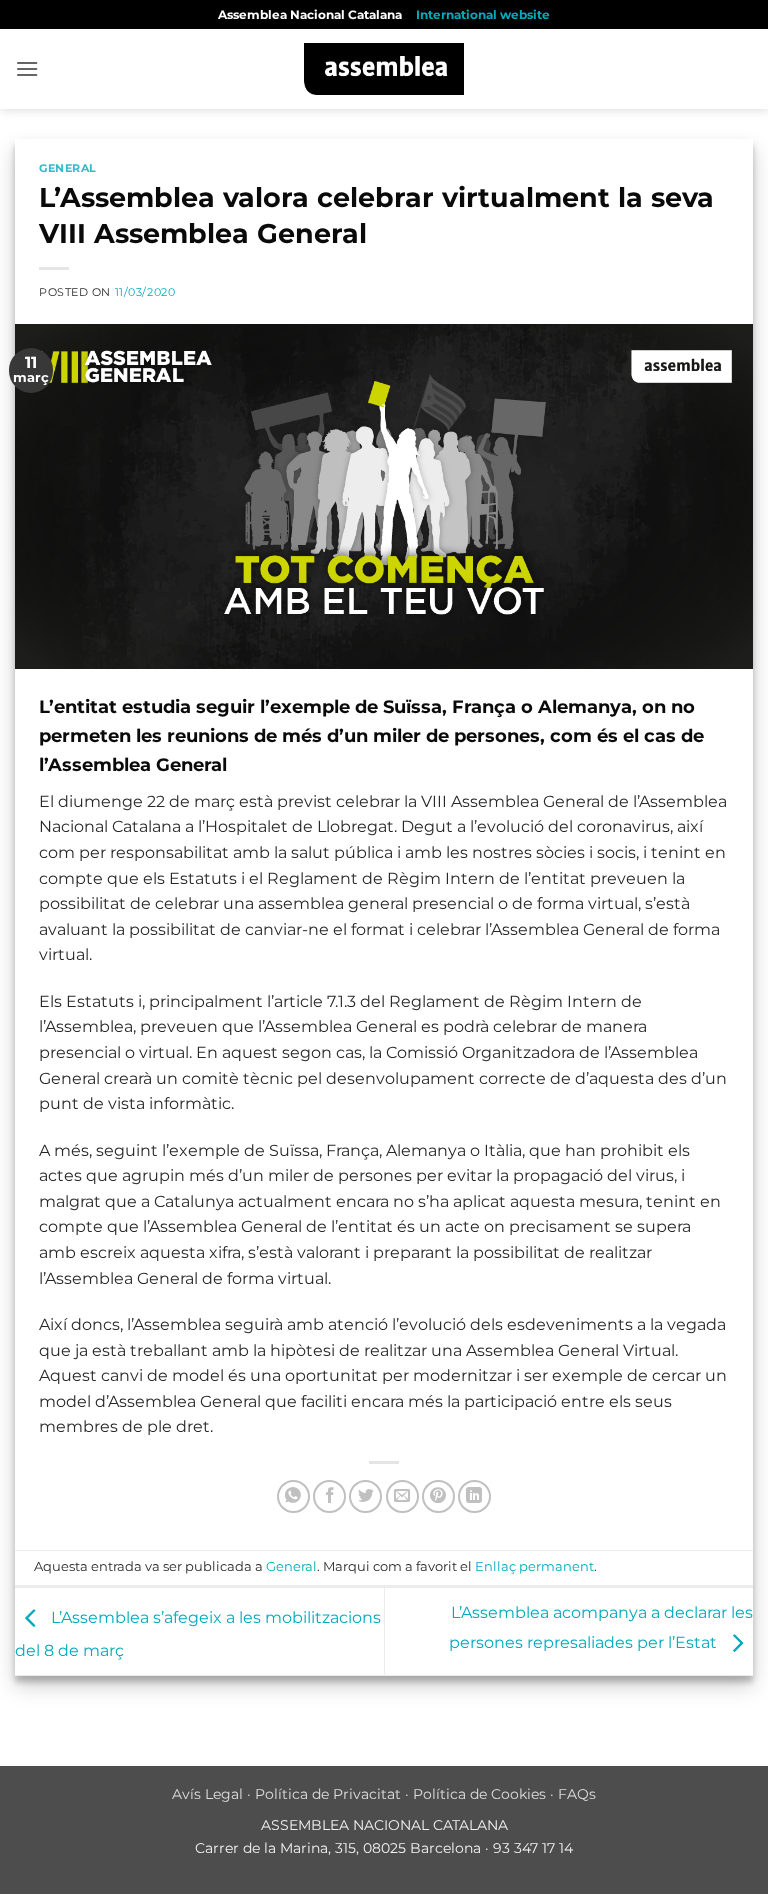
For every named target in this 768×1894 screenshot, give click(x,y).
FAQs (577, 1794)
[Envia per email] (402, 1496)
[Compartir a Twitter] (365, 1496)
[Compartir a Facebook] (329, 1496)
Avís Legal (207, 1794)
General (68, 168)
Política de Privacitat (328, 1794)
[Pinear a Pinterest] (438, 1496)
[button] (27, 68)
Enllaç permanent (534, 1566)
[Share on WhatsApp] (293, 1496)
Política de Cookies (479, 1794)
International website (483, 14)
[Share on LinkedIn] (474, 1496)
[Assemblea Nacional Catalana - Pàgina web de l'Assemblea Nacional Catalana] (384, 69)
